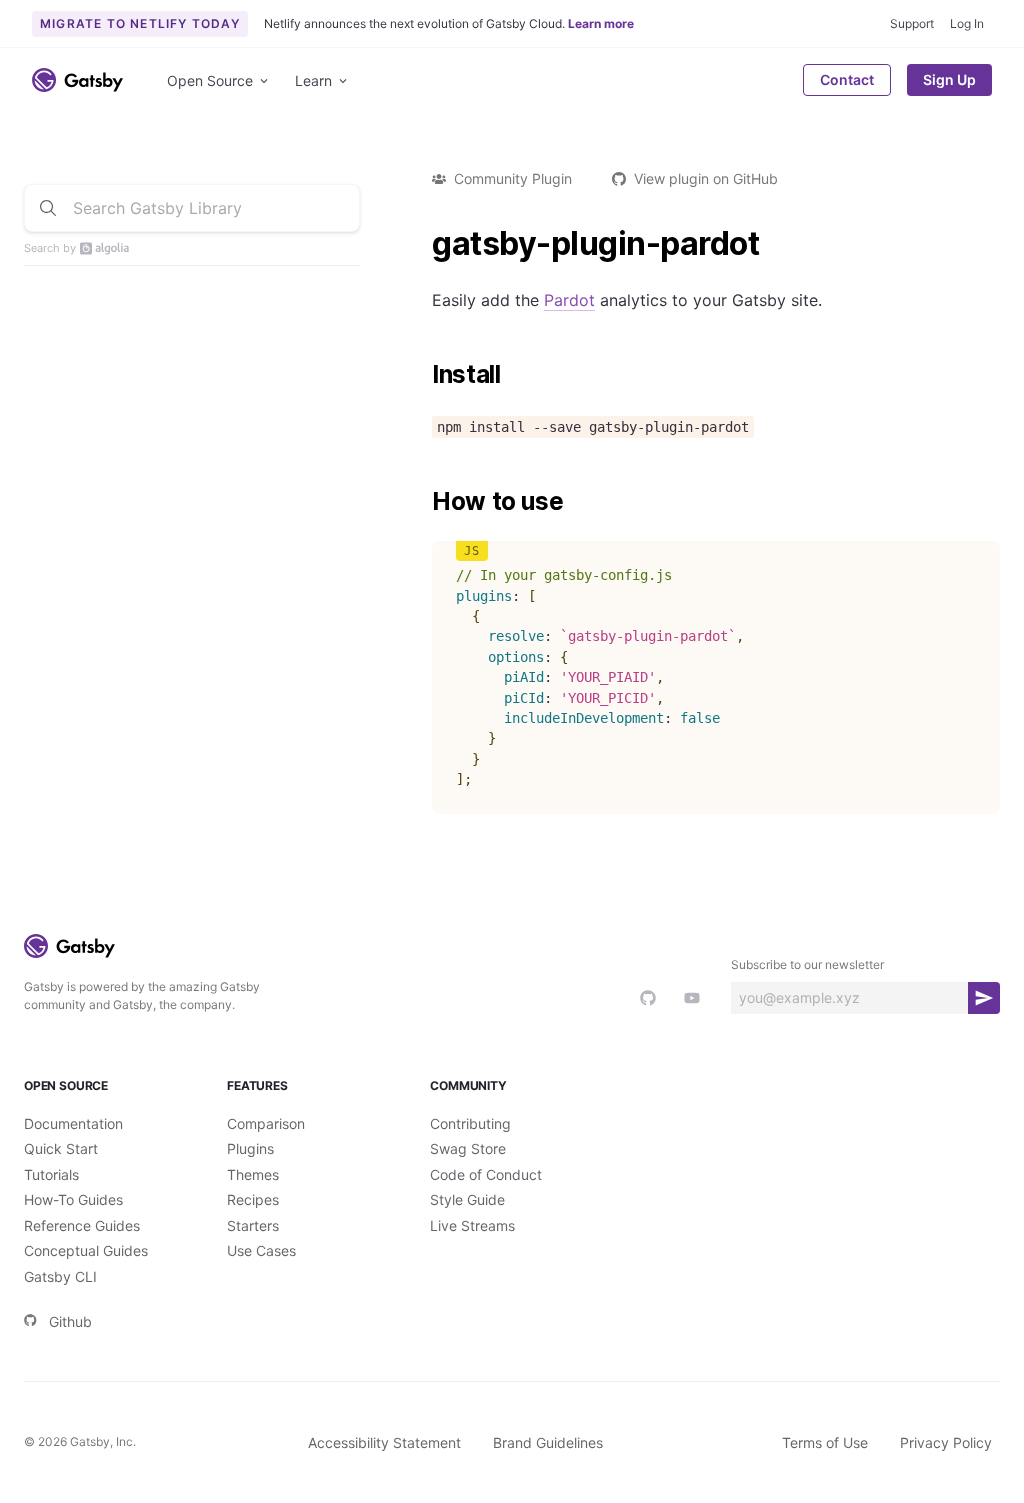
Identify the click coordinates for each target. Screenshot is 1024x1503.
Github (70, 1321)
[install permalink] (422, 375)
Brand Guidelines (548, 1442)
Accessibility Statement (384, 1442)
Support (912, 23)
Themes (253, 1174)
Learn (313, 80)
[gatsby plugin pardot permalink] (422, 244)
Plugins (250, 1148)
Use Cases (261, 1250)
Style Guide (467, 1199)
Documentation (73, 1123)
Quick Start (61, 1148)
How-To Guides (73, 1199)
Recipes (253, 1199)
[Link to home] (77, 80)
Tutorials (51, 1174)
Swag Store (468, 1148)
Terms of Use (825, 1442)
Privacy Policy (946, 1442)
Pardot (569, 300)
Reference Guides (82, 1225)
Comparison (266, 1123)
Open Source (210, 80)
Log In (967, 23)
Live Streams (472, 1225)
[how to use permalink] (422, 502)
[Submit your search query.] (48, 208)
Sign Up (949, 79)
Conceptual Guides (86, 1250)
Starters (253, 1225)
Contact (847, 79)
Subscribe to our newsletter (807, 964)
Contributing (470, 1123)
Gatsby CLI (60, 1276)
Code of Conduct (486, 1174)
